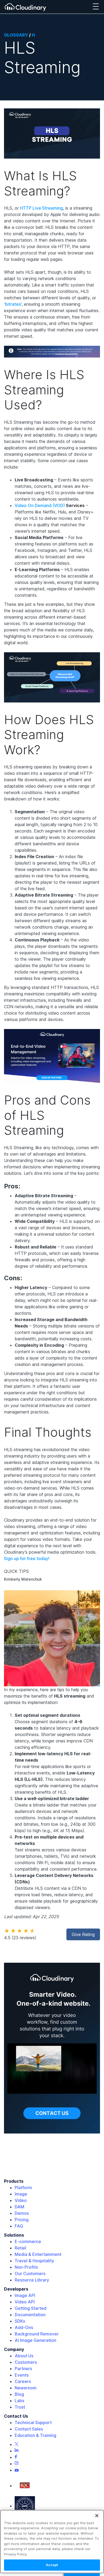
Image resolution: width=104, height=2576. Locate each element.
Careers (23, 2381)
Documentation (30, 2315)
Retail (20, 2248)
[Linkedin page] (17, 2451)
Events (22, 2375)
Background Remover (37, 2334)
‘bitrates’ (13, 304)
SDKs (20, 2321)
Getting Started (31, 2308)
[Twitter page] (17, 2444)
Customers (26, 2362)
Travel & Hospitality (34, 2261)
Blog (19, 2394)
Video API (25, 2302)
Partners (23, 2369)
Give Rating (83, 1934)
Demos (22, 2213)
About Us (24, 2356)
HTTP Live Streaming (41, 208)
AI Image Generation (35, 2340)
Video (21, 2200)
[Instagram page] (17, 2464)
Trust (20, 2407)
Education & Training (35, 2435)
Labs (19, 2401)
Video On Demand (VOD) (40, 505)
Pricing (22, 2220)
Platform (23, 2188)
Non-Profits (26, 2267)
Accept (52, 2565)
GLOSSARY (16, 35)
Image (21, 2194)
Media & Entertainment (38, 2254)
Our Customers (30, 2273)
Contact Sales (29, 2429)
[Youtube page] (17, 2470)
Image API (25, 2295)
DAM (19, 2207)
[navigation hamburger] (96, 7)
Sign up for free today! (27, 1558)
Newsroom (26, 2388)
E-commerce (28, 2241)
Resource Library (32, 2280)
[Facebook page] (16, 2457)
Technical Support (33, 2422)
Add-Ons (24, 2327)
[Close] (97, 2516)
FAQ (19, 2226)
